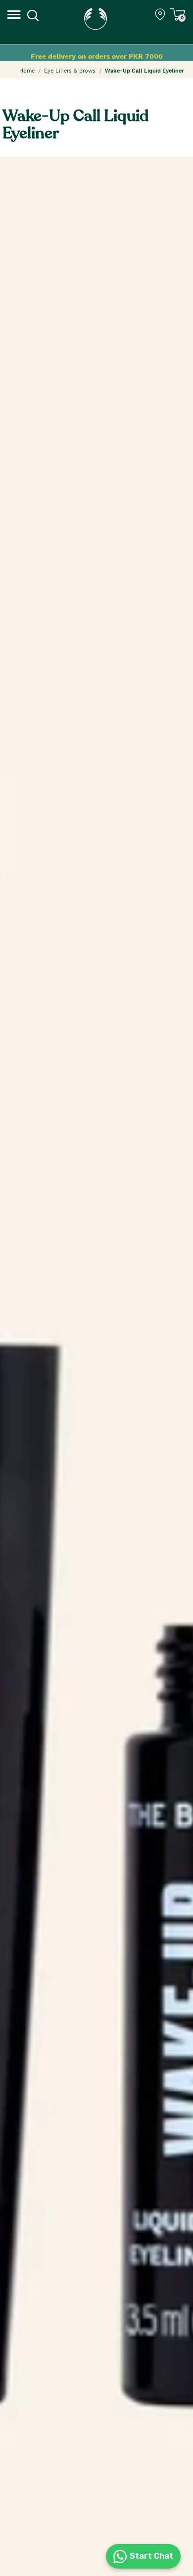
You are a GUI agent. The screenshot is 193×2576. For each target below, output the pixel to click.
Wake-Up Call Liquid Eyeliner (145, 71)
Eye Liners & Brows (70, 71)
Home (27, 71)
